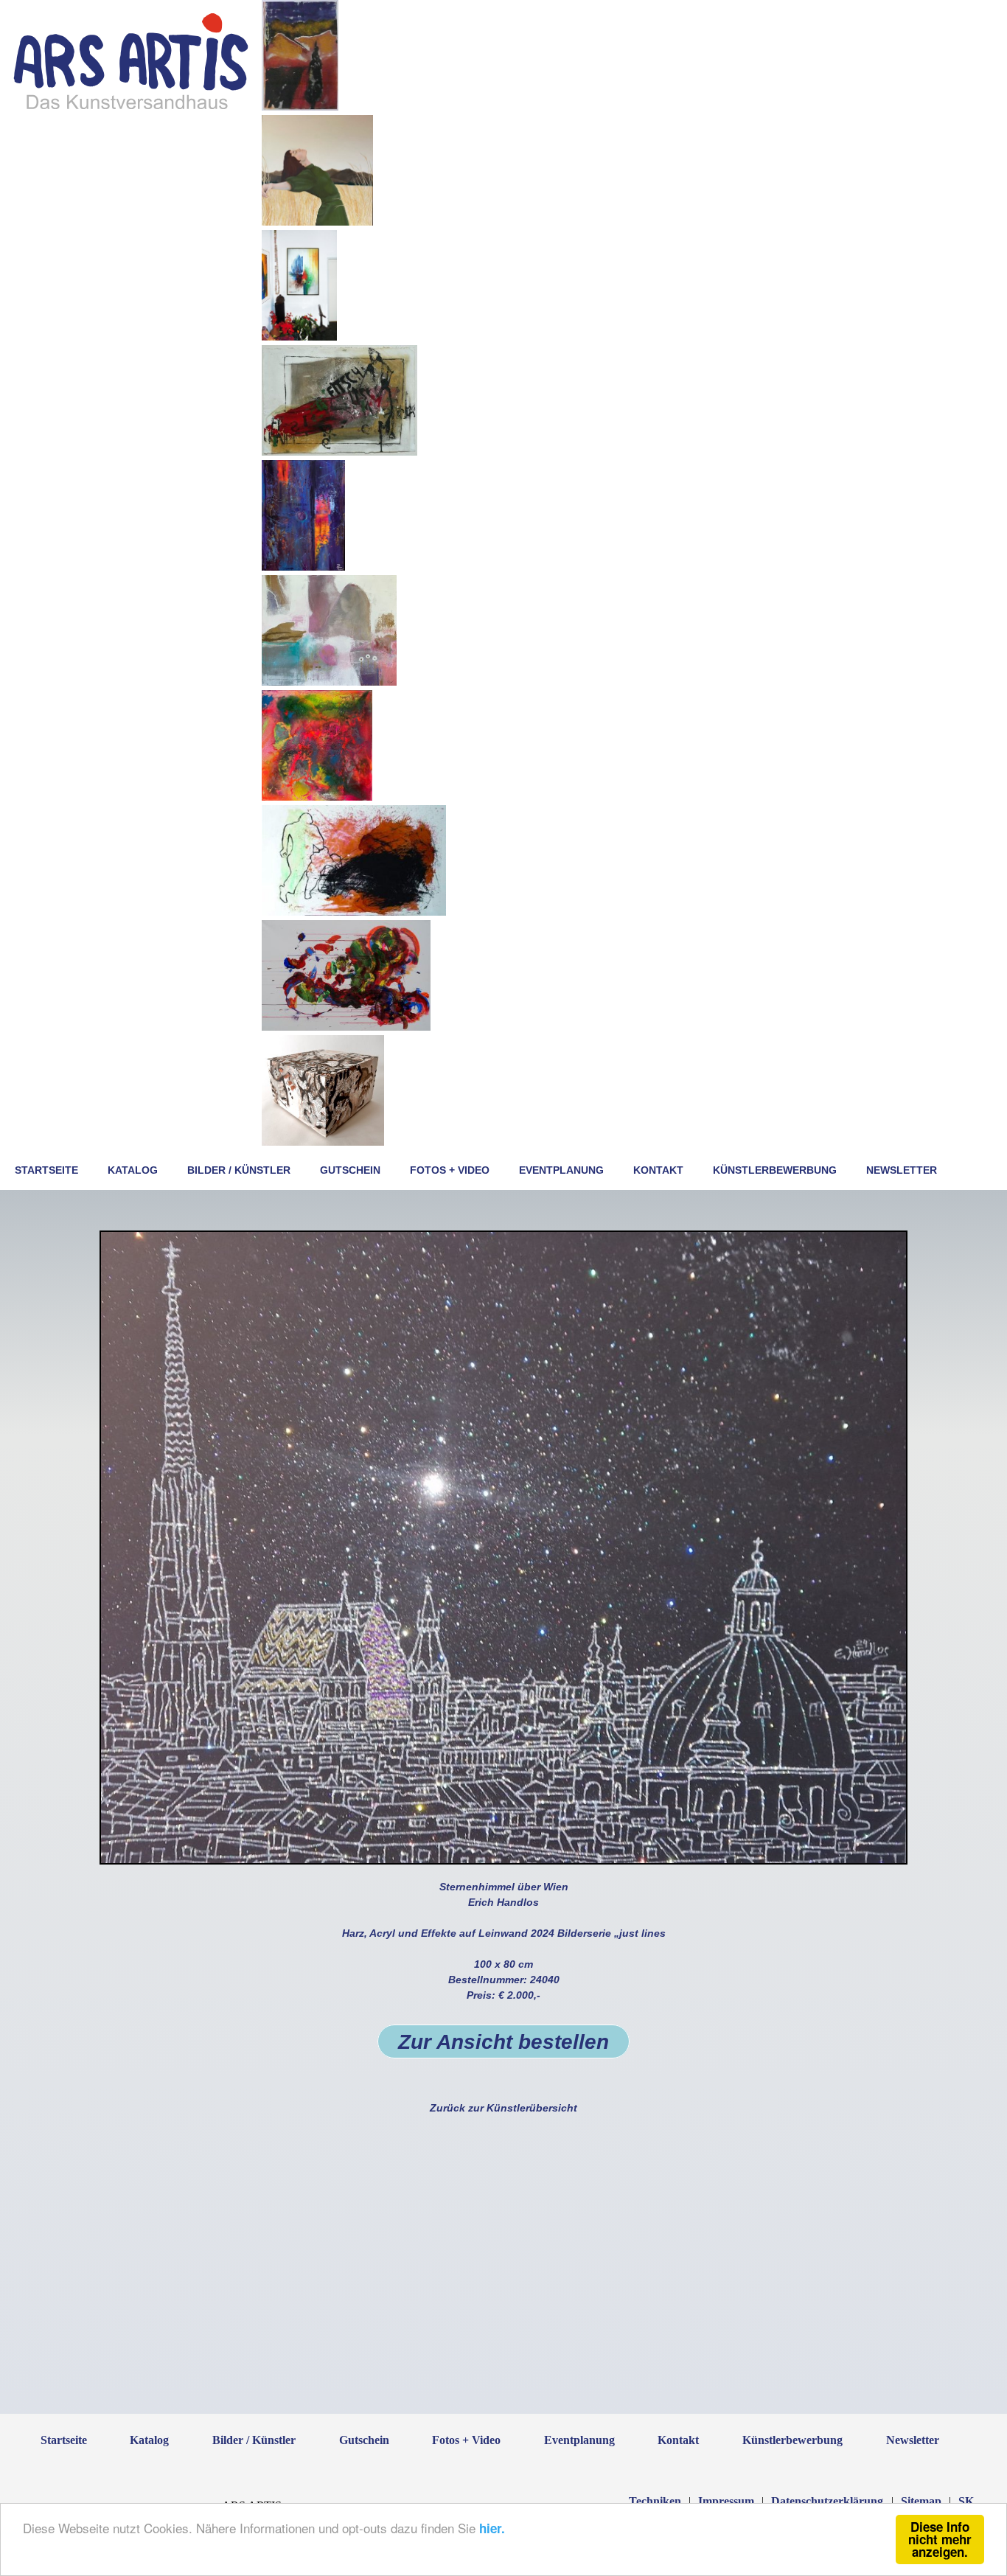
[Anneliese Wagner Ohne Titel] (339, 452)
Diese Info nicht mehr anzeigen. (940, 2539)
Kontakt (658, 1170)
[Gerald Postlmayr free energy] (346, 1027)
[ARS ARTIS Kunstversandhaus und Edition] (131, 108)
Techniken (655, 2501)
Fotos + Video (450, 1170)
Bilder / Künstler (239, 1170)
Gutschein (350, 1170)
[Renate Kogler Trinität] (329, 682)
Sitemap (921, 2501)
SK (966, 2501)
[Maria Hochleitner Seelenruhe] (317, 222)
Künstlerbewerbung (775, 1170)
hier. (492, 2528)
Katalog (133, 1170)
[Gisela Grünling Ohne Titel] (317, 797)
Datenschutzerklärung (827, 2501)
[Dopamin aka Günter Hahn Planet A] (303, 567)
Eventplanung (561, 1170)
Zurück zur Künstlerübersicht (503, 2108)
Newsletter (902, 1170)
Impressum (726, 2501)
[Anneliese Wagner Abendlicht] (300, 107)
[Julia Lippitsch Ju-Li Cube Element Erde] (323, 1142)
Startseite (46, 1170)
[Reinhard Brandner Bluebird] (299, 337)
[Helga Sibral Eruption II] (354, 912)
